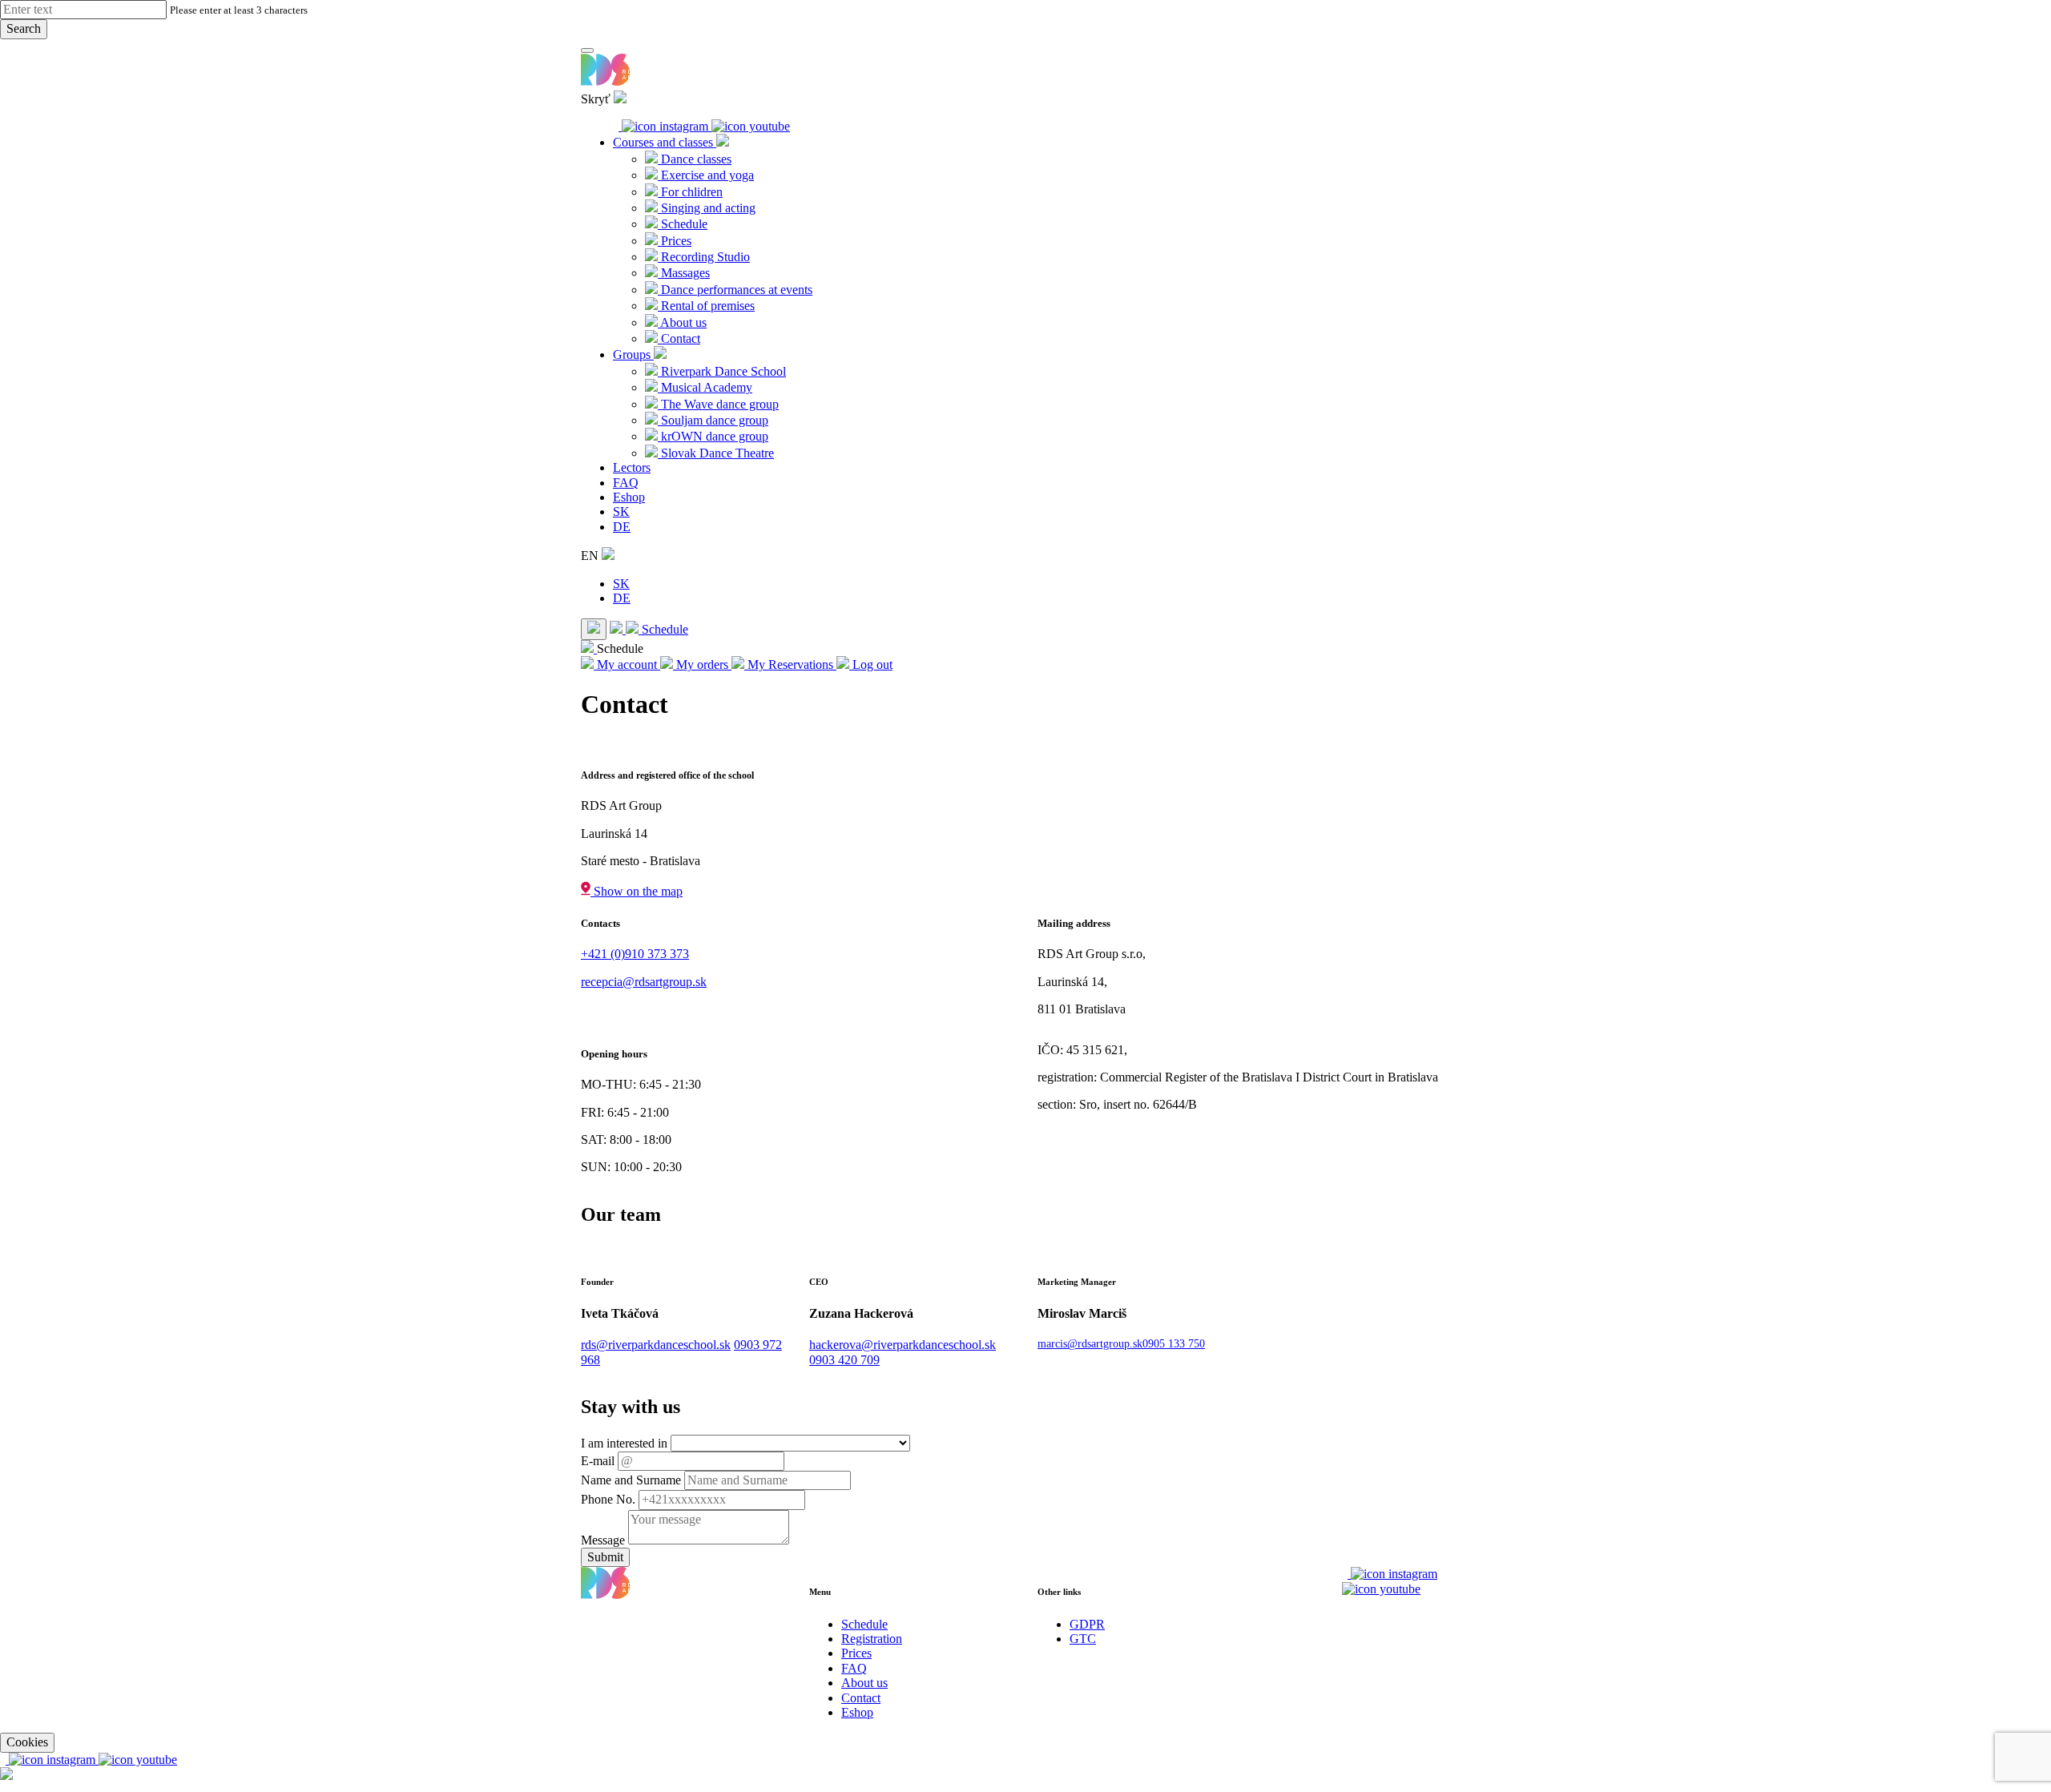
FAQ (626, 483)
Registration (872, 1639)
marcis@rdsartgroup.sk (1090, 1344)
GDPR (1087, 1624)
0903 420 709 (844, 1360)
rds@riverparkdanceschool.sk (656, 1345)
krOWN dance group (713, 436)
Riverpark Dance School (722, 371)
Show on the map (637, 891)
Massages (684, 273)
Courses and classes (665, 142)
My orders (702, 664)
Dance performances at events (735, 290)
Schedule (683, 224)
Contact (679, 338)
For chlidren (690, 192)
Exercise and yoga (706, 175)
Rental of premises (706, 306)
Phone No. (608, 1499)
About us (682, 322)
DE (622, 527)
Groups (633, 354)
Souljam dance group (713, 420)
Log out (871, 664)
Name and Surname (631, 1480)
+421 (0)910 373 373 (635, 954)
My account (627, 664)
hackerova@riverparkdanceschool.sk (903, 1345)
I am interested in (624, 1443)
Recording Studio (704, 257)
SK (621, 511)
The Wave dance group (718, 404)
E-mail (598, 1461)
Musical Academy (705, 387)
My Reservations (790, 664)
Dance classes (695, 159)
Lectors (632, 467)
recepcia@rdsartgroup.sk (644, 982)
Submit (605, 1557)
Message (603, 1540)
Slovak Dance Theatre (716, 453)
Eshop (629, 497)
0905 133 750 (1174, 1344)
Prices (675, 241)
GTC (1083, 1639)
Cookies (27, 1742)
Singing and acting (707, 208)
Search (24, 28)
